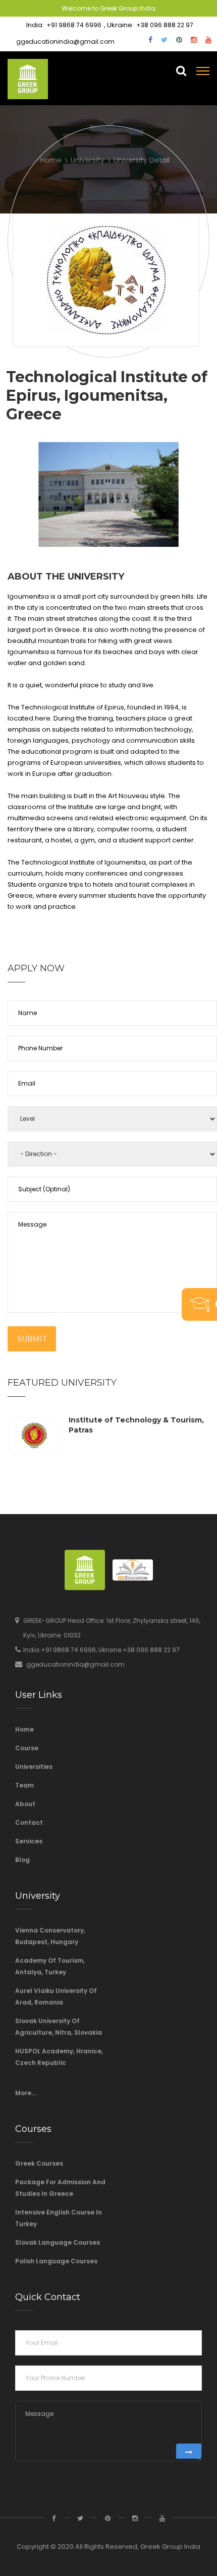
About (25, 1804)
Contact (29, 1822)
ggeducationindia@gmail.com (65, 42)
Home (24, 1729)
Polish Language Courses (56, 2261)
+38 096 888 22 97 (165, 25)
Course (27, 1748)
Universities (34, 1767)
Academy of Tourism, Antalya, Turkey (50, 1966)
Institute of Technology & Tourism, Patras (136, 1425)
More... (25, 2093)
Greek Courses (39, 2163)
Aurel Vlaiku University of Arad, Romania (56, 1996)
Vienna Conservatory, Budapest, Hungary (50, 1936)
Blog (22, 1860)
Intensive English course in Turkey (59, 2218)
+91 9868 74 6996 (74, 25)
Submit (32, 1339)
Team (24, 1785)
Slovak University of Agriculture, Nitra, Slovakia (59, 2027)
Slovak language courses (58, 2242)
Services (29, 1841)
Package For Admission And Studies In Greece (60, 2188)
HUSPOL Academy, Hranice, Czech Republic (59, 2057)
